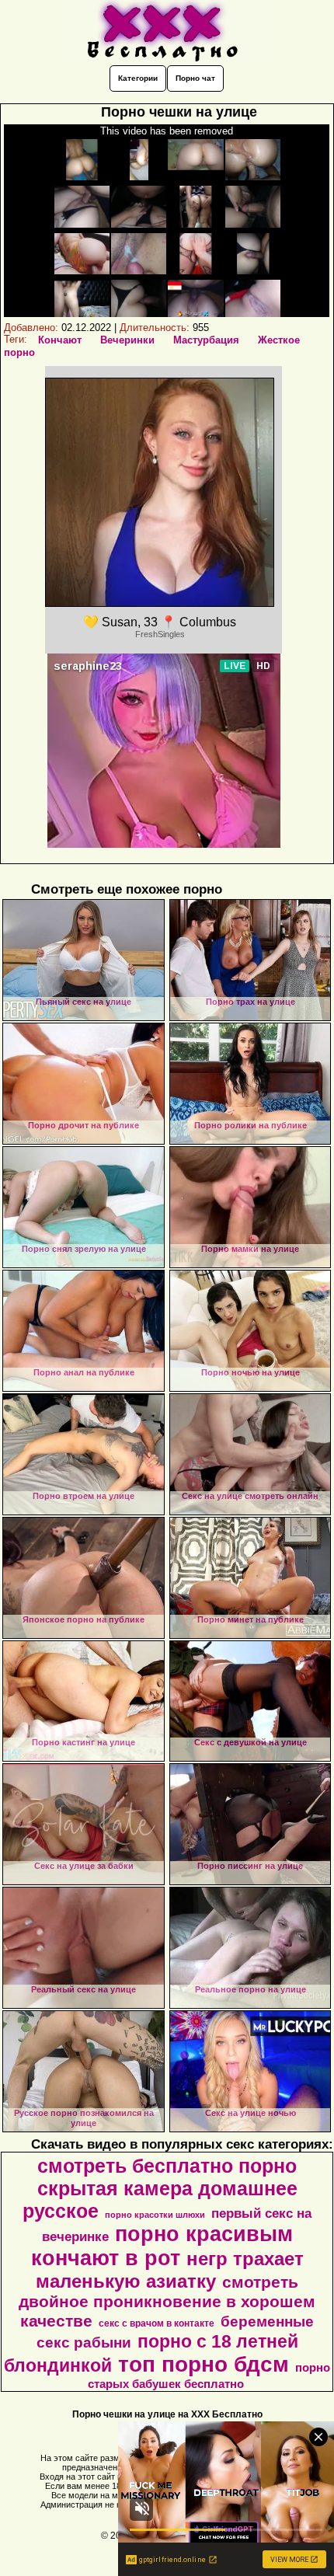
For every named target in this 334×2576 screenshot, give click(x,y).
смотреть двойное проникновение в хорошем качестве (167, 2302)
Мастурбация (206, 340)
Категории (138, 78)
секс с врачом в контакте (157, 2323)
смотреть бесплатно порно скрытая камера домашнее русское (160, 2188)
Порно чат (195, 78)
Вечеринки (127, 340)
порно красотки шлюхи (155, 2215)
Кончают (60, 340)
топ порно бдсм (204, 2364)
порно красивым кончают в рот (162, 2246)
